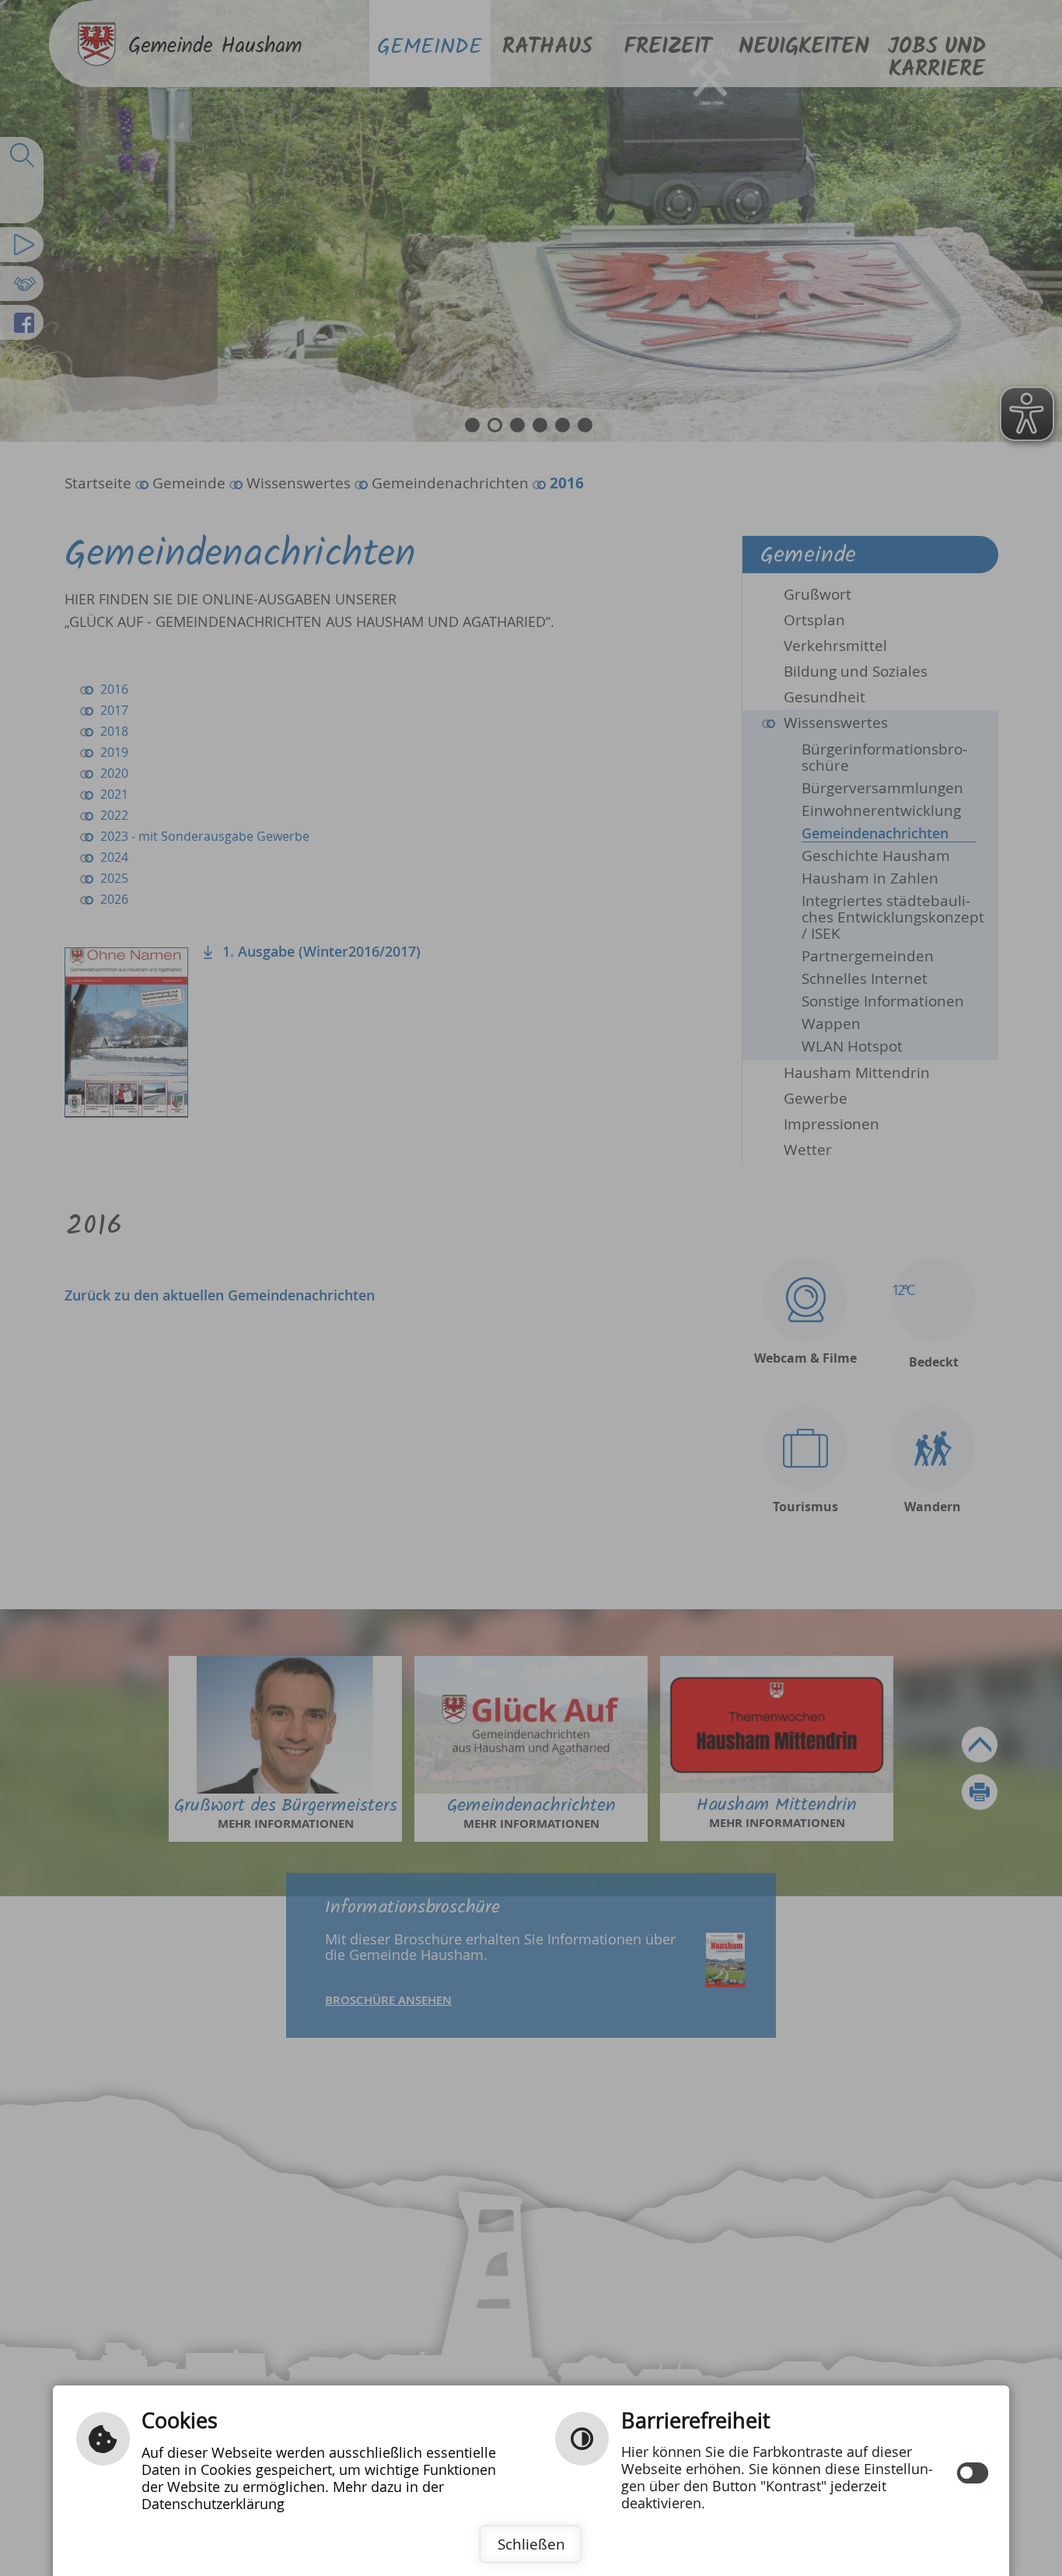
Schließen (531, 2544)
